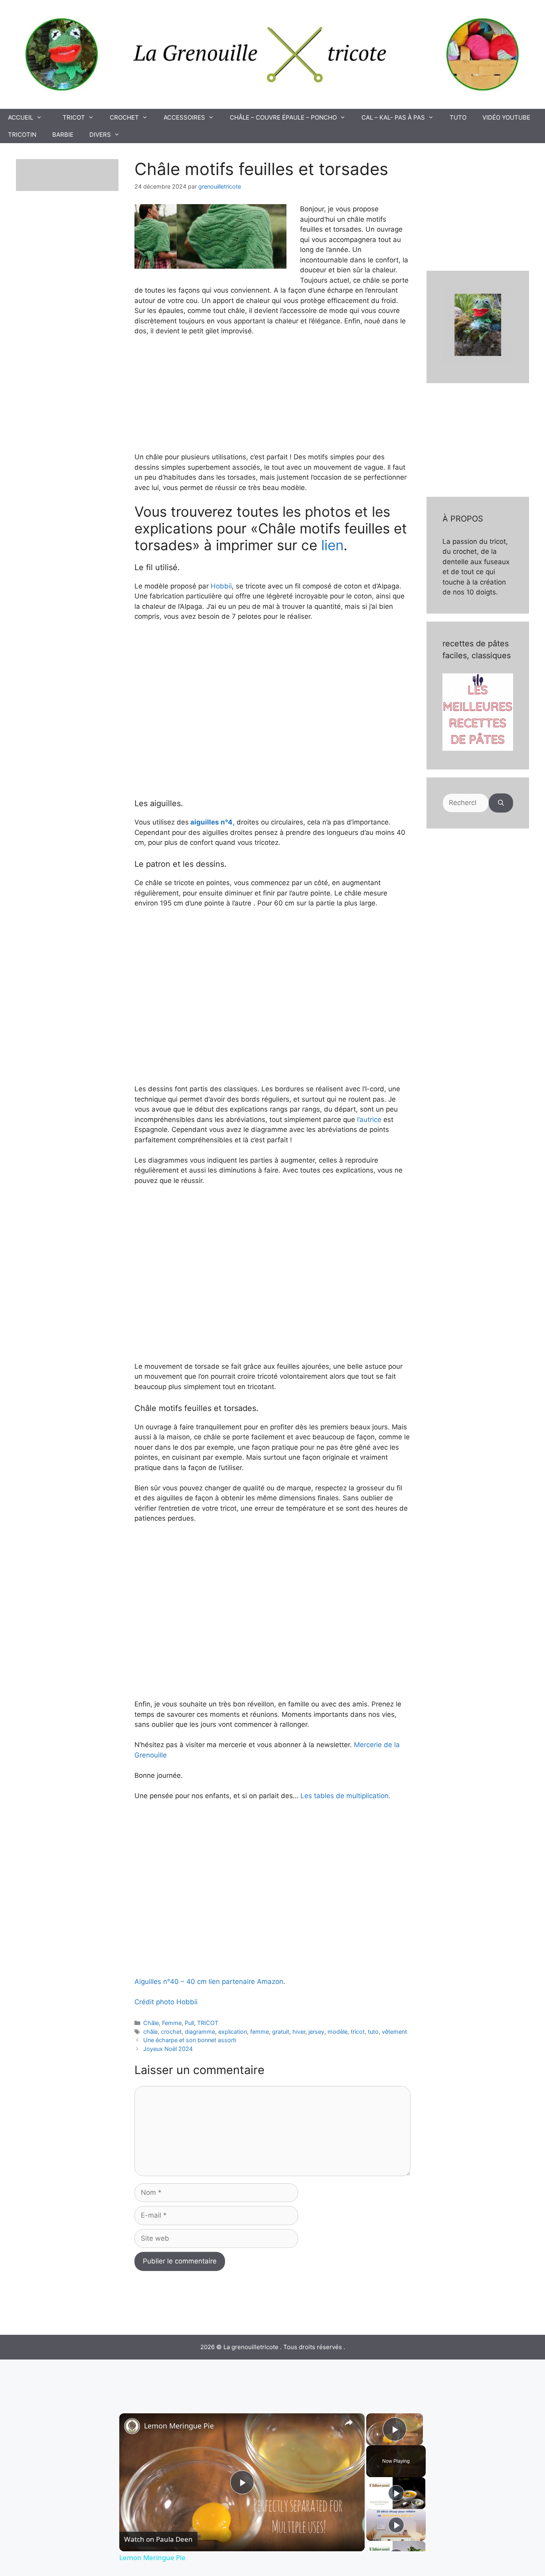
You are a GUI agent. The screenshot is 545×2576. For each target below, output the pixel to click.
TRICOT (74, 117)
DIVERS (100, 135)
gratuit (281, 2032)
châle (150, 2032)
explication (233, 2032)
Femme (172, 2023)
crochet (171, 2032)
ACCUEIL (21, 117)
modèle (338, 2032)
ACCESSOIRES (184, 117)
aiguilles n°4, (212, 822)
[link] (132, 2426)
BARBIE (63, 135)
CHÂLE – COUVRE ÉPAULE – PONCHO (283, 117)
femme (260, 2032)
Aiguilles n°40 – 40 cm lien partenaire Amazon (209, 1982)
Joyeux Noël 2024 (168, 2049)
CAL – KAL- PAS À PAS (393, 117)
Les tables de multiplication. (346, 1796)
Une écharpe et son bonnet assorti (190, 2040)
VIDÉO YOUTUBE (506, 117)
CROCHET (124, 117)
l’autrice (369, 1120)
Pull (189, 2023)
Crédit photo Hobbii (166, 2002)
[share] (349, 2423)
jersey (316, 2032)
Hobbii (221, 586)
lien (332, 545)
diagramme (200, 2032)
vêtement (394, 2032)
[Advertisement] (280, 1590)
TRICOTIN (22, 135)
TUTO (458, 117)
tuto (373, 2032)
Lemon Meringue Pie (179, 2426)
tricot (358, 2032)
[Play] (396, 2493)
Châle (151, 2023)
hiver (299, 2032)
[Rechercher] (501, 803)
